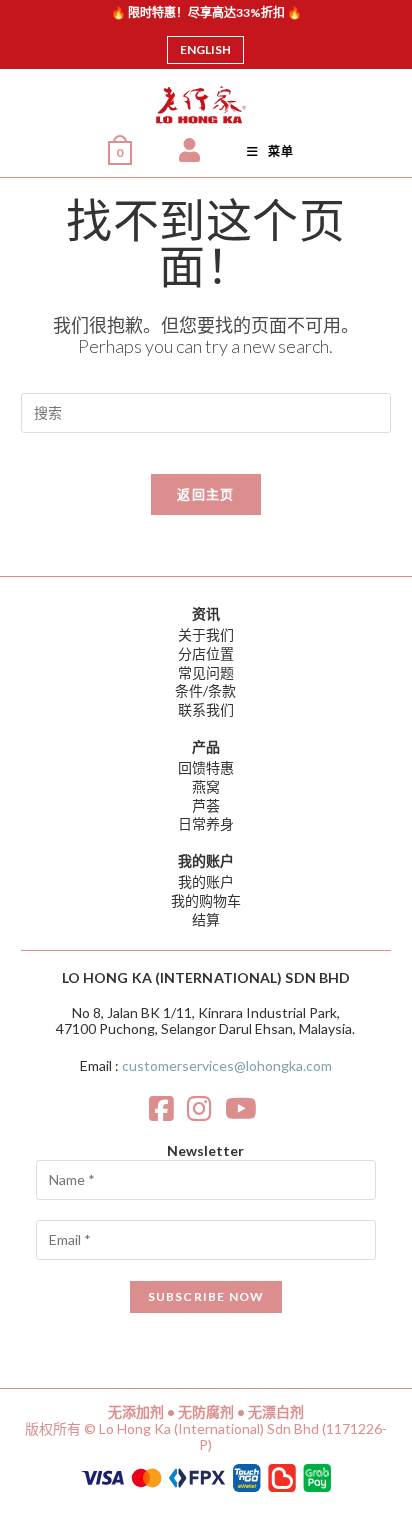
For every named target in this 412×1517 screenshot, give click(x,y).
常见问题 (206, 672)
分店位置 (206, 653)
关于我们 (206, 634)
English (205, 49)
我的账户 (206, 881)
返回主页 (205, 494)
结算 (206, 919)
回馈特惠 (206, 767)
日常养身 (206, 823)
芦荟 (206, 805)
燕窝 (206, 786)
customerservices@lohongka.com (227, 1065)
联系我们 (206, 709)
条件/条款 (205, 690)
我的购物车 (206, 900)
